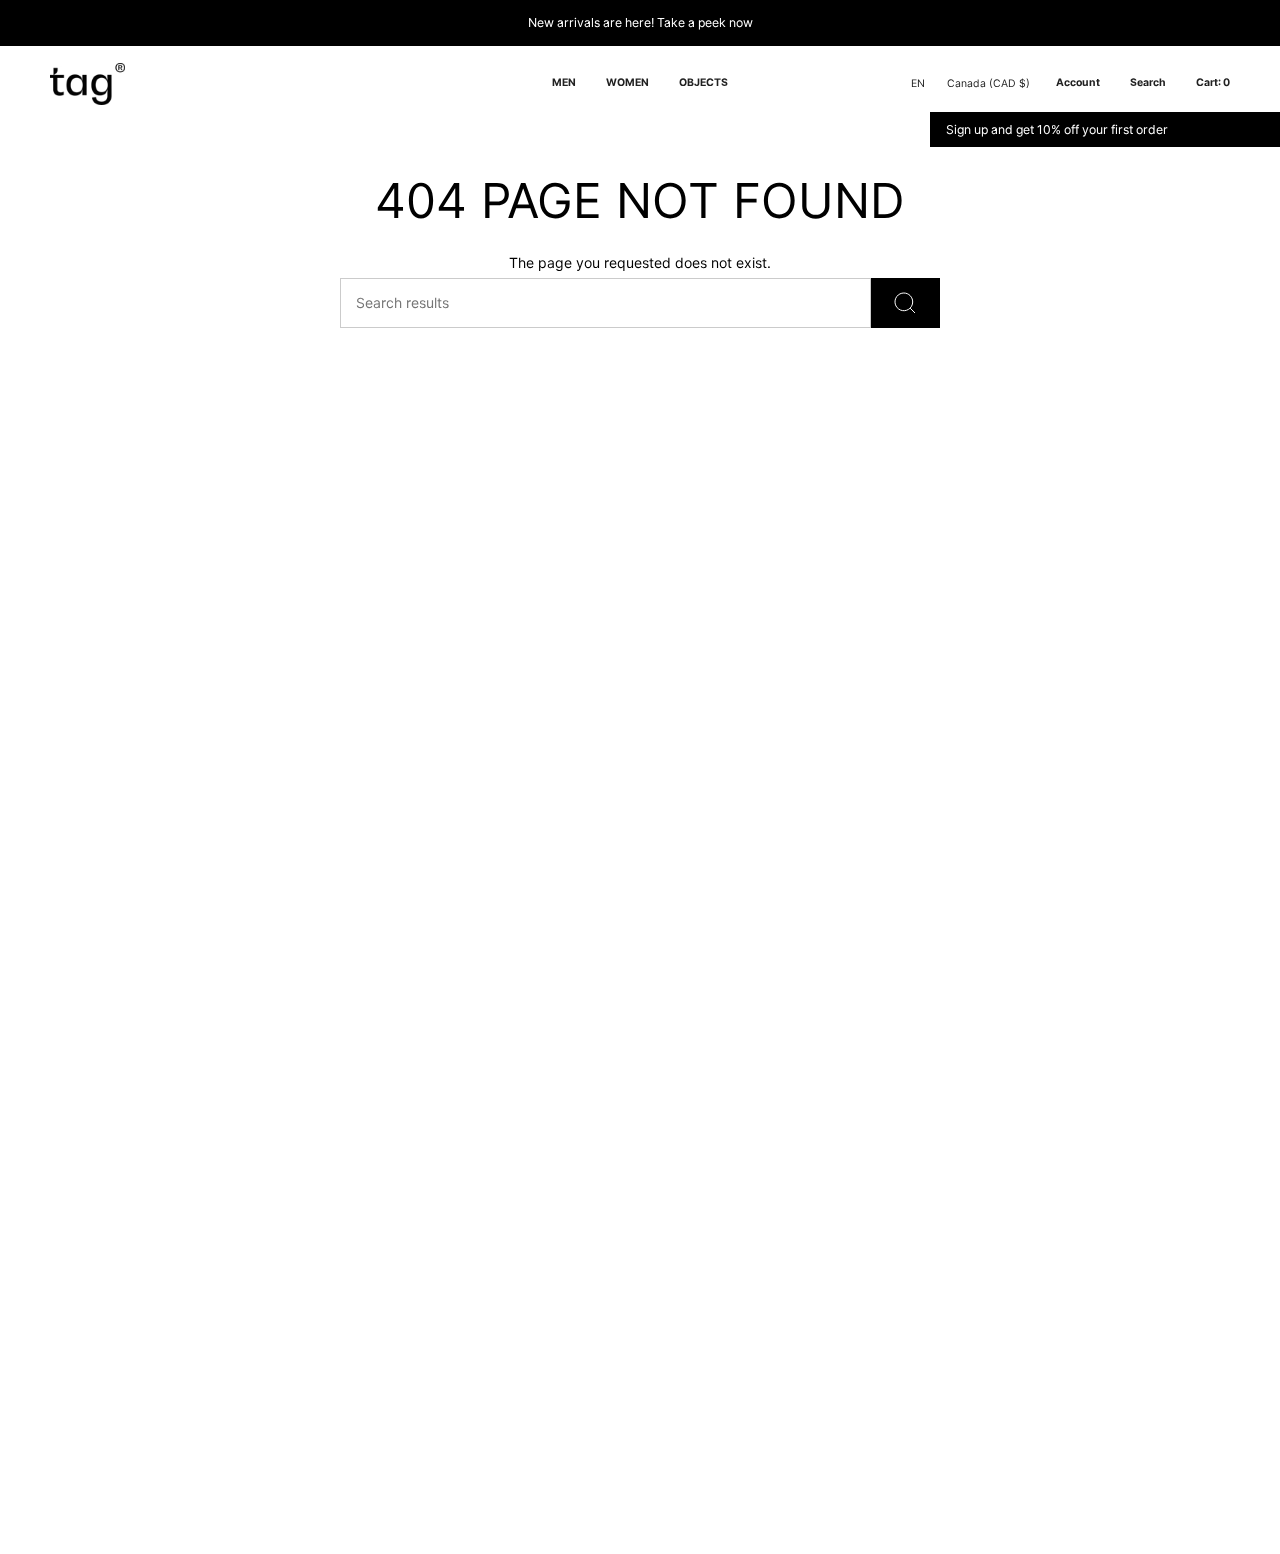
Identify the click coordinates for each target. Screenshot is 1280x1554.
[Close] (1261, 130)
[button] (564, 84)
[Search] (905, 303)
